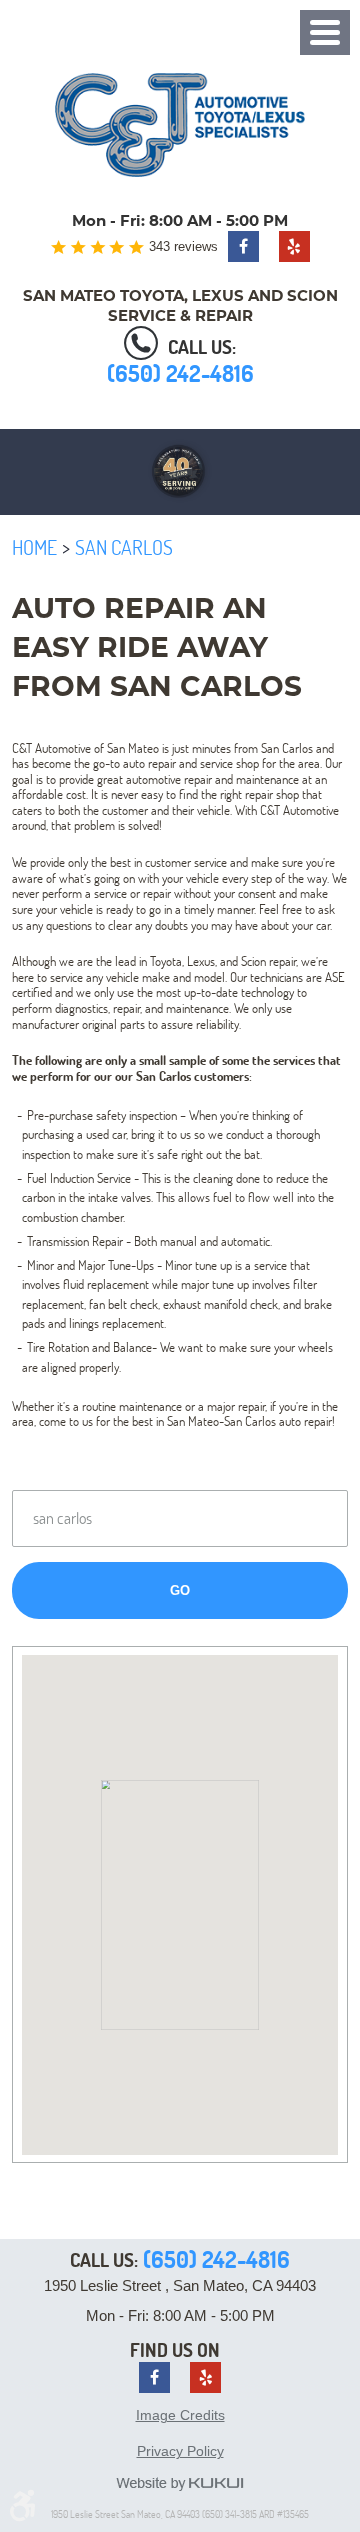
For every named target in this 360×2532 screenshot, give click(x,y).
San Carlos (124, 547)
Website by (180, 2484)
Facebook (243, 246)
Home (34, 547)
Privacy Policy (180, 2451)
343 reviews (183, 246)
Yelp (294, 246)
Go (180, 1590)
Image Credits (180, 2415)
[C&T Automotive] (180, 125)
